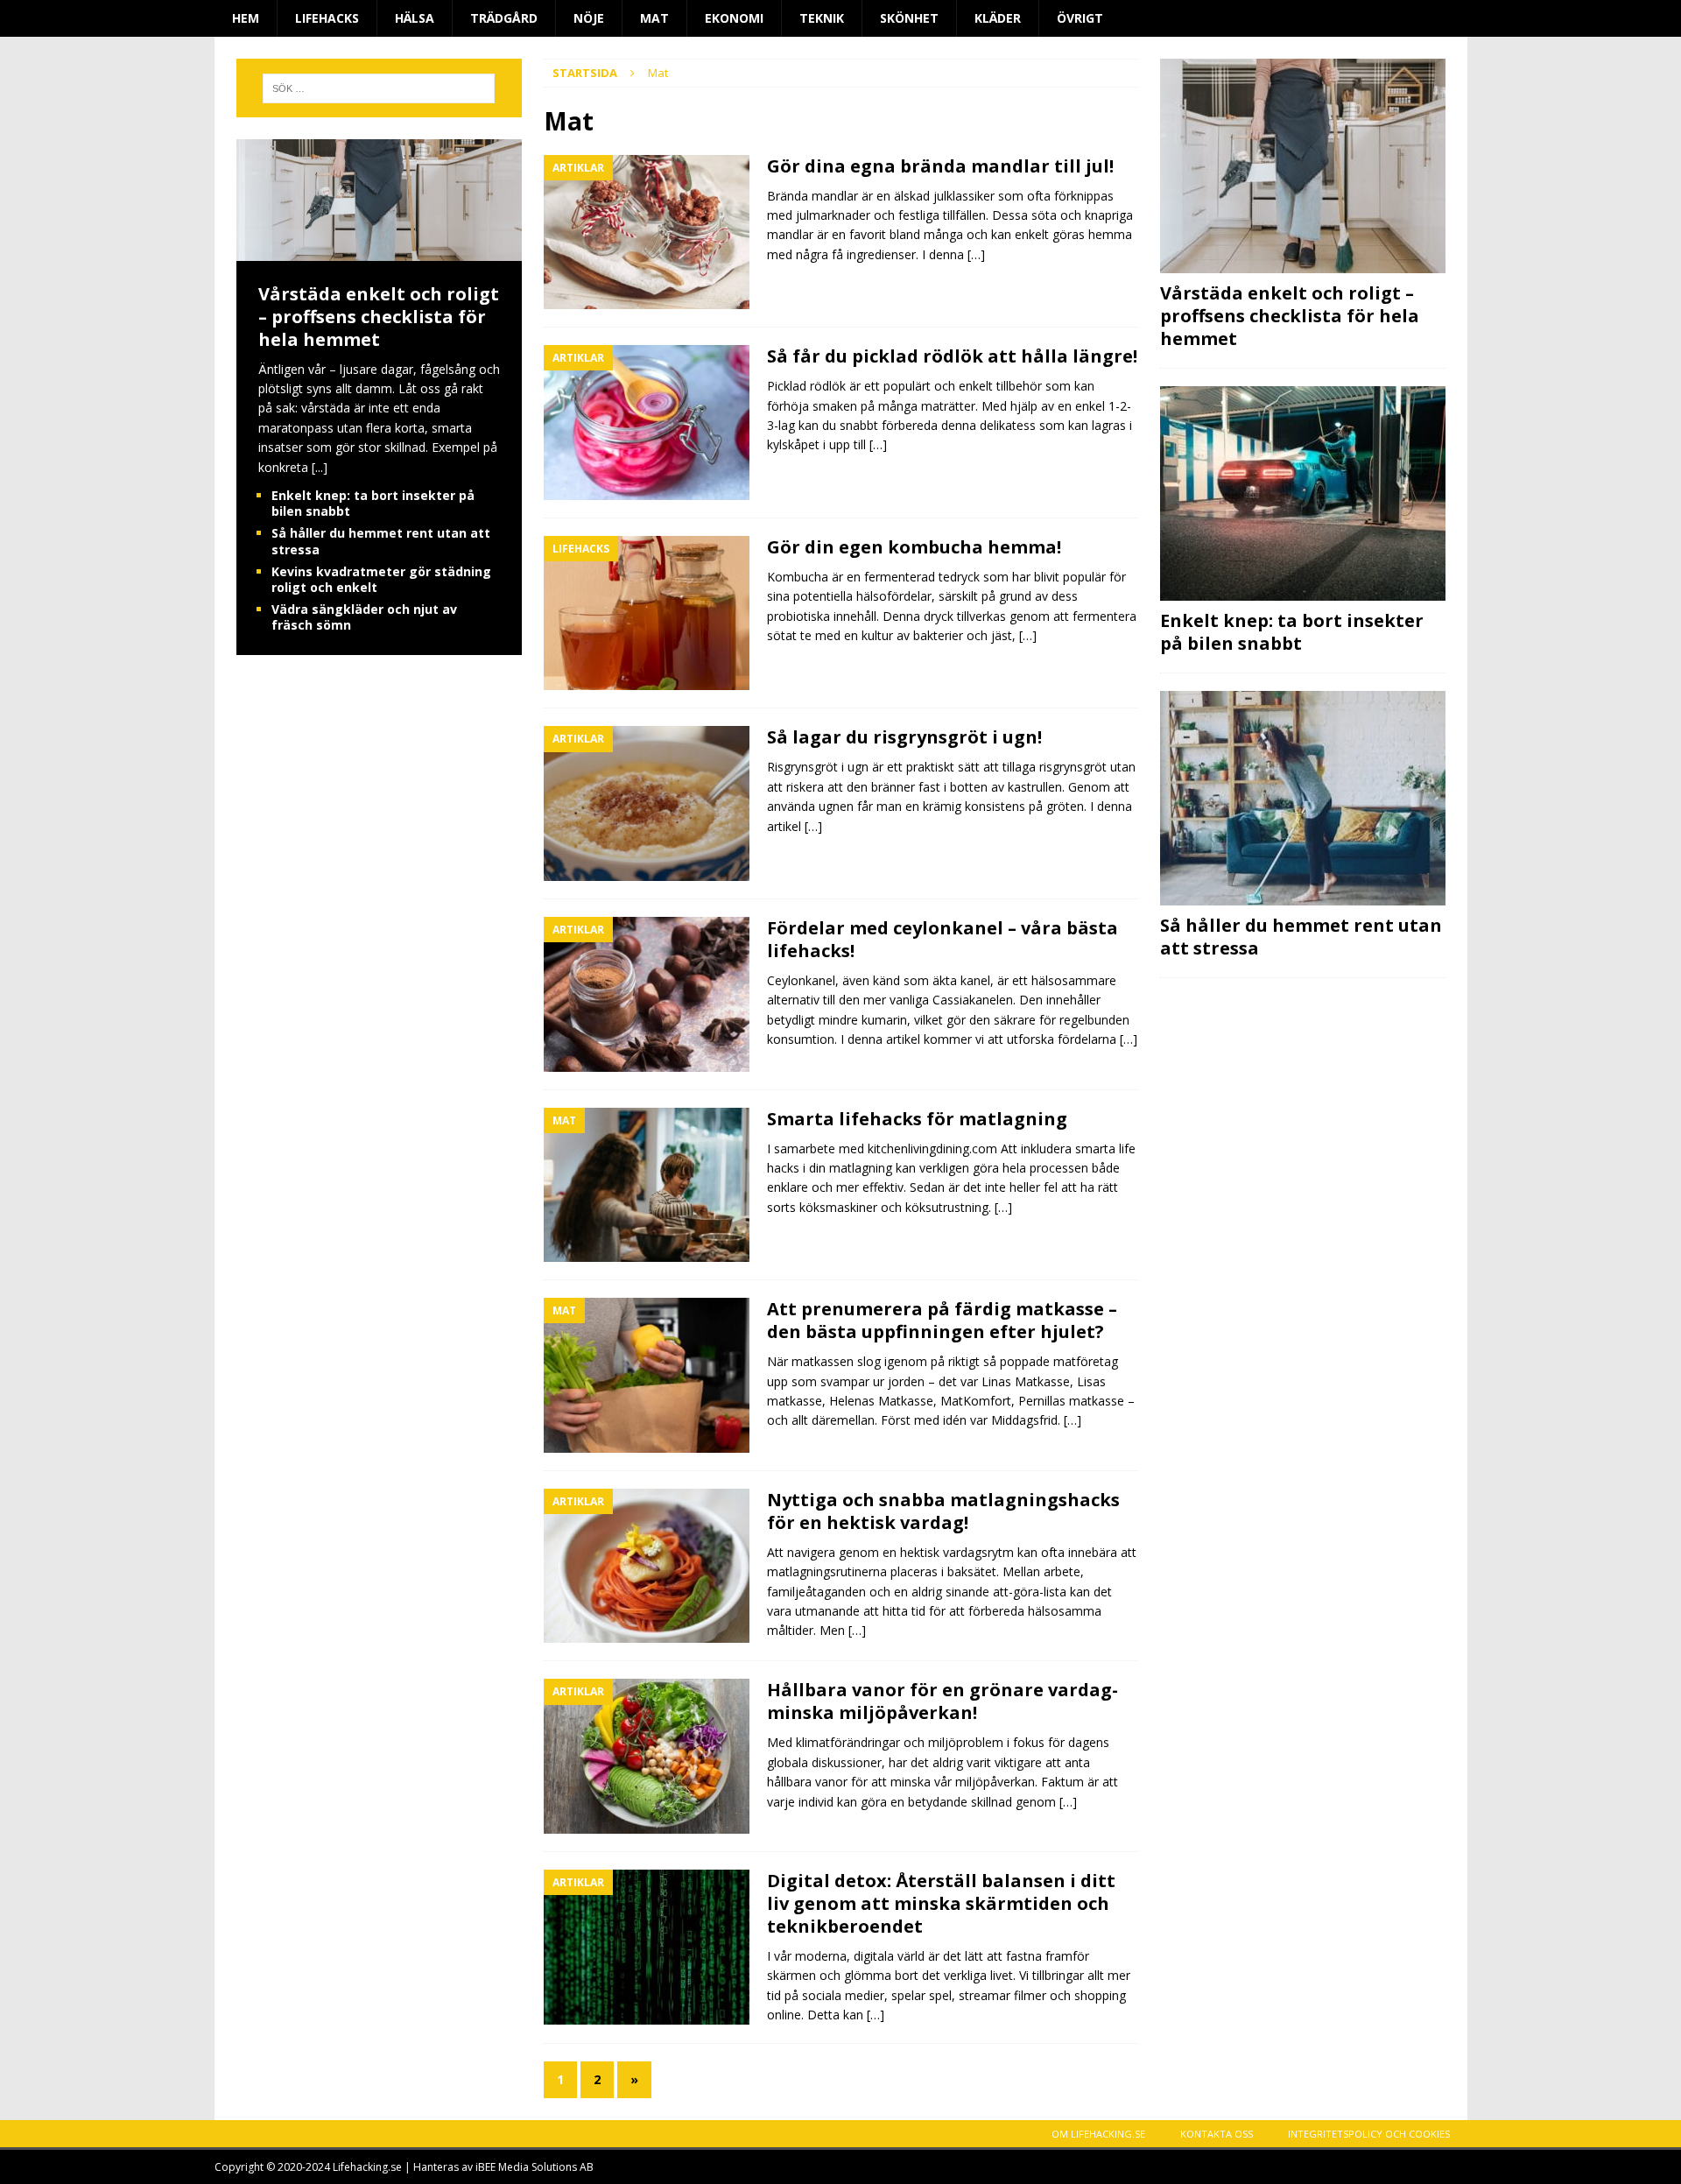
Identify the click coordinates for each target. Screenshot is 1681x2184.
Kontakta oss (1217, 2134)
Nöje (589, 18)
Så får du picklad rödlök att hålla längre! (952, 356)
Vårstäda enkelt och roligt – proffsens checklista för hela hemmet (379, 317)
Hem (246, 18)
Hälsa (415, 18)
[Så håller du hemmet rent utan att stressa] (1303, 798)
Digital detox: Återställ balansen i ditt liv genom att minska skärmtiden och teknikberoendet (941, 1903)
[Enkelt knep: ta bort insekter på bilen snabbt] (1303, 493)
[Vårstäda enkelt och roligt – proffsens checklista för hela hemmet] (379, 250)
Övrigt (1080, 18)
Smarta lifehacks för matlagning (917, 1119)
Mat (654, 18)
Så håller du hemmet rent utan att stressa (381, 541)
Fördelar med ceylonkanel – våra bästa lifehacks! (942, 939)
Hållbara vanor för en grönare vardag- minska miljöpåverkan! (942, 1701)
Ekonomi (734, 18)
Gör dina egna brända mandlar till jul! (940, 166)
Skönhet (909, 18)
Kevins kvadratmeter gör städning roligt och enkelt (381, 579)
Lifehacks (327, 18)
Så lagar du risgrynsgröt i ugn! (904, 737)
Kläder (998, 18)
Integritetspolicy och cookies (1369, 2134)
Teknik (822, 18)
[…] (976, 254)
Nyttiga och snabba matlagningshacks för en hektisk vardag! (943, 1511)
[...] (320, 467)
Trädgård (504, 18)
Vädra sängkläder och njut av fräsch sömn (364, 617)
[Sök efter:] (379, 88)
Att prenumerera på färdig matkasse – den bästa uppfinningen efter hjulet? (942, 1320)
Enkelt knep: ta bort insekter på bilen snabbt (373, 503)
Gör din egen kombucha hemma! (914, 547)
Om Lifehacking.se (1098, 2134)
